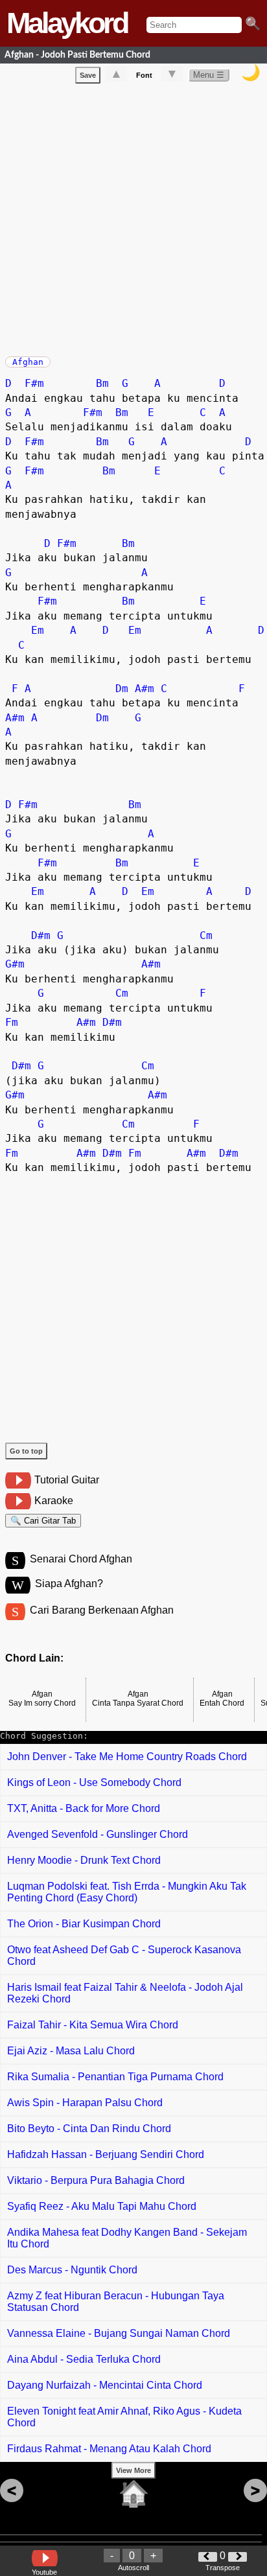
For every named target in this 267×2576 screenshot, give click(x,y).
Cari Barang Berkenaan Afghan (102, 1610)
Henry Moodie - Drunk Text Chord (84, 1860)
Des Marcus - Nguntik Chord (72, 2270)
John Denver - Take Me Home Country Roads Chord (127, 1757)
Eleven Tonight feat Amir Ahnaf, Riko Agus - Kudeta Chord (124, 2417)
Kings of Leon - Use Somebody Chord (94, 1782)
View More (133, 2470)
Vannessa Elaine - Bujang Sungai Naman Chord (119, 2333)
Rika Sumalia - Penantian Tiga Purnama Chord (115, 2077)
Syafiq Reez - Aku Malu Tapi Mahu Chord (102, 2206)
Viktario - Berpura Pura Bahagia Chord (96, 2180)
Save (88, 75)
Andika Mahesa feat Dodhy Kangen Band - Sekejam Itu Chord (127, 2238)
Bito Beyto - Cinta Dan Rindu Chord (89, 2129)
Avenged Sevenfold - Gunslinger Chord (98, 1834)
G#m (15, 964)
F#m (34, 383)
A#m (145, 689)
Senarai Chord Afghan (81, 1559)
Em (38, 630)
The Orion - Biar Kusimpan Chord (84, 1924)
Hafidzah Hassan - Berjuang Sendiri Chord (106, 2154)
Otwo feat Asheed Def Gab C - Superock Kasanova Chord (124, 1955)
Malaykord (67, 23)
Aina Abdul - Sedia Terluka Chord (84, 2359)
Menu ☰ (209, 75)
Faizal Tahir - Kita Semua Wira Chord (93, 2025)
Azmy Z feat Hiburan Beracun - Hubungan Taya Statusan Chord (116, 2302)
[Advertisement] (133, 217)
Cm (206, 935)
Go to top (26, 1451)
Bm (102, 383)
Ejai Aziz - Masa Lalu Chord (71, 2051)
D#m (41, 935)
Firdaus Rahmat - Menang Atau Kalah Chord (109, 2449)
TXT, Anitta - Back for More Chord (84, 1808)
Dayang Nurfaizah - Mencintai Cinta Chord (105, 2385)
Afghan (28, 362)
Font (144, 75)
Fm (12, 1022)
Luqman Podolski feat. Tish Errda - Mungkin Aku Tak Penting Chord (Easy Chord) (127, 1892)
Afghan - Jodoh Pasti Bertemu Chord (77, 55)
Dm (122, 689)
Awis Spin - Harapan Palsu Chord (85, 2103)
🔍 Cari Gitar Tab (43, 1521)
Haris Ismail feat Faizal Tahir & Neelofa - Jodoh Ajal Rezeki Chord (125, 1993)
